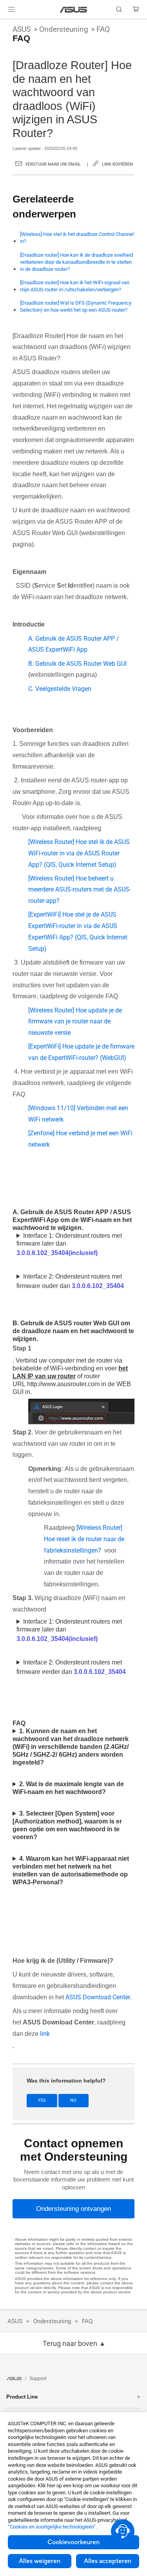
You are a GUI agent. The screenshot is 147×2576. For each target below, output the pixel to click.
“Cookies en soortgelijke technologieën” (52, 2527)
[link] (73, 10)
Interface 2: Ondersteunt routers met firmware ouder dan (70, 1281)
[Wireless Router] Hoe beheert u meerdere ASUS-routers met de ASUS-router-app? (80, 890)
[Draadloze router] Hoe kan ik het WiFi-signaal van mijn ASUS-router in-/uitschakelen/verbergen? (75, 286)
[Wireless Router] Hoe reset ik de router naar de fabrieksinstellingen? (84, 1539)
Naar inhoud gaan (5, 24)
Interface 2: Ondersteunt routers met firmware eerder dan (71, 1667)
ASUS (22, 29)
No (73, 2100)
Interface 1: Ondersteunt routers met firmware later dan (69, 1244)
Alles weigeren (40, 2561)
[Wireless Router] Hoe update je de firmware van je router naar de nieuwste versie (75, 1022)
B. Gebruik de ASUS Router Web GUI (77, 664)
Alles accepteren (108, 2561)
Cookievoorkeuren (73, 2542)
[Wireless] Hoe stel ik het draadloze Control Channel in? (77, 238)
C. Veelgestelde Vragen (60, 689)
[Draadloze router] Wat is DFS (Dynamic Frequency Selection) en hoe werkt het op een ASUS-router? (76, 306)
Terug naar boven (70, 2344)
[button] (11, 9)
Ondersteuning (64, 29)
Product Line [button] (22, 2397)
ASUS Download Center (98, 1997)
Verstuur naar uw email (53, 164)
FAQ (103, 29)
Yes (42, 2100)
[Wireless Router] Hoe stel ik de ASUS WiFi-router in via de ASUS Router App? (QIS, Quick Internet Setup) (79, 853)
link (45, 2034)
